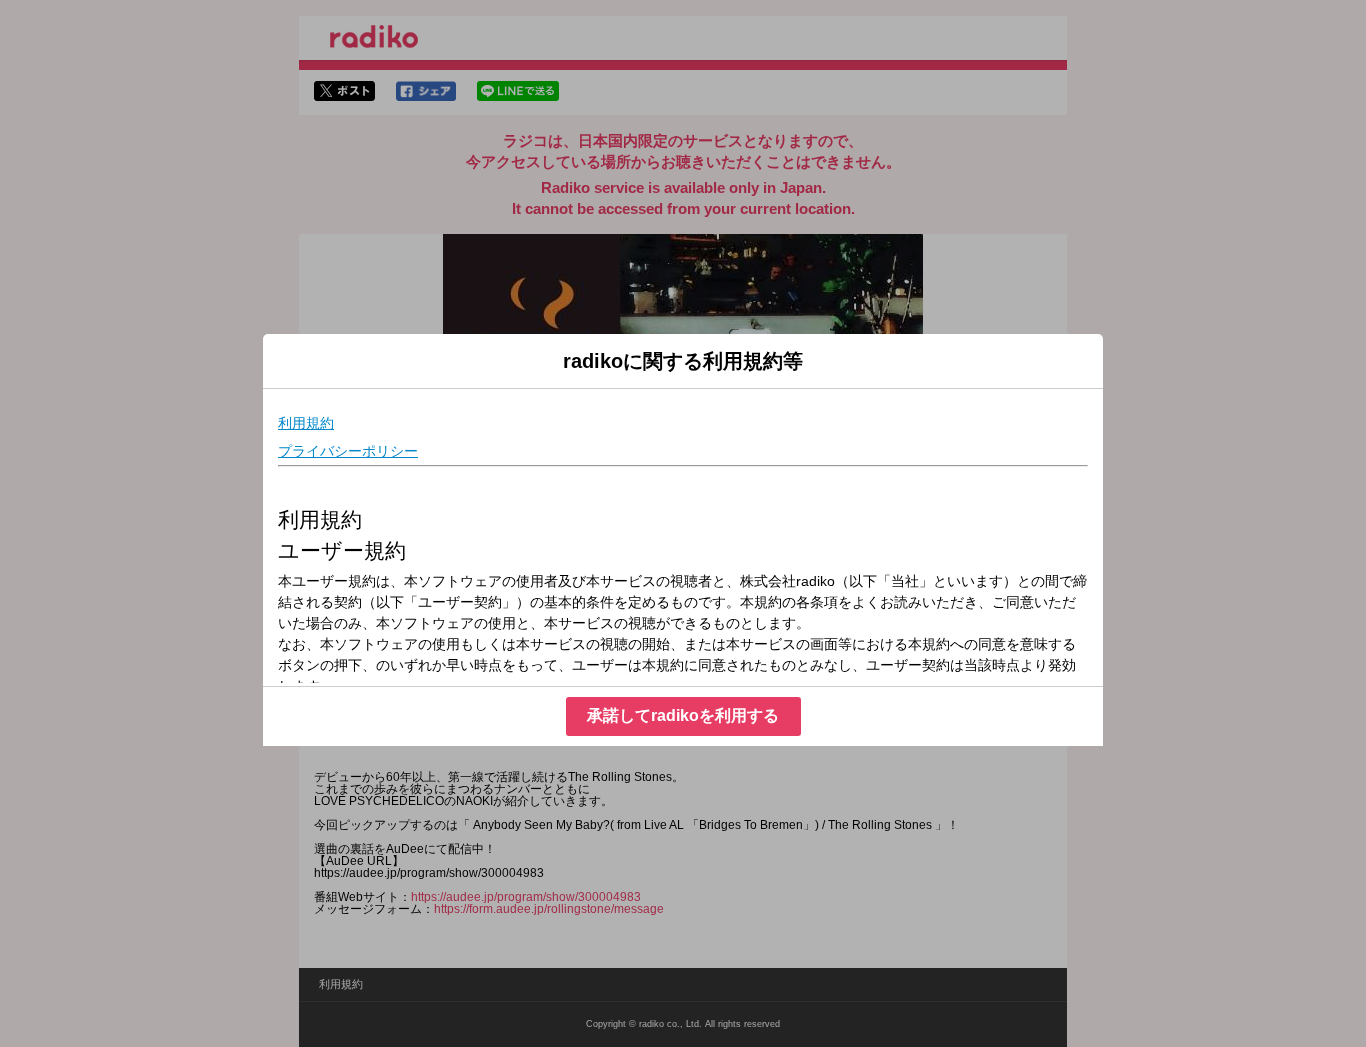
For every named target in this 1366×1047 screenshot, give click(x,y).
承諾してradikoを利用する (683, 715)
